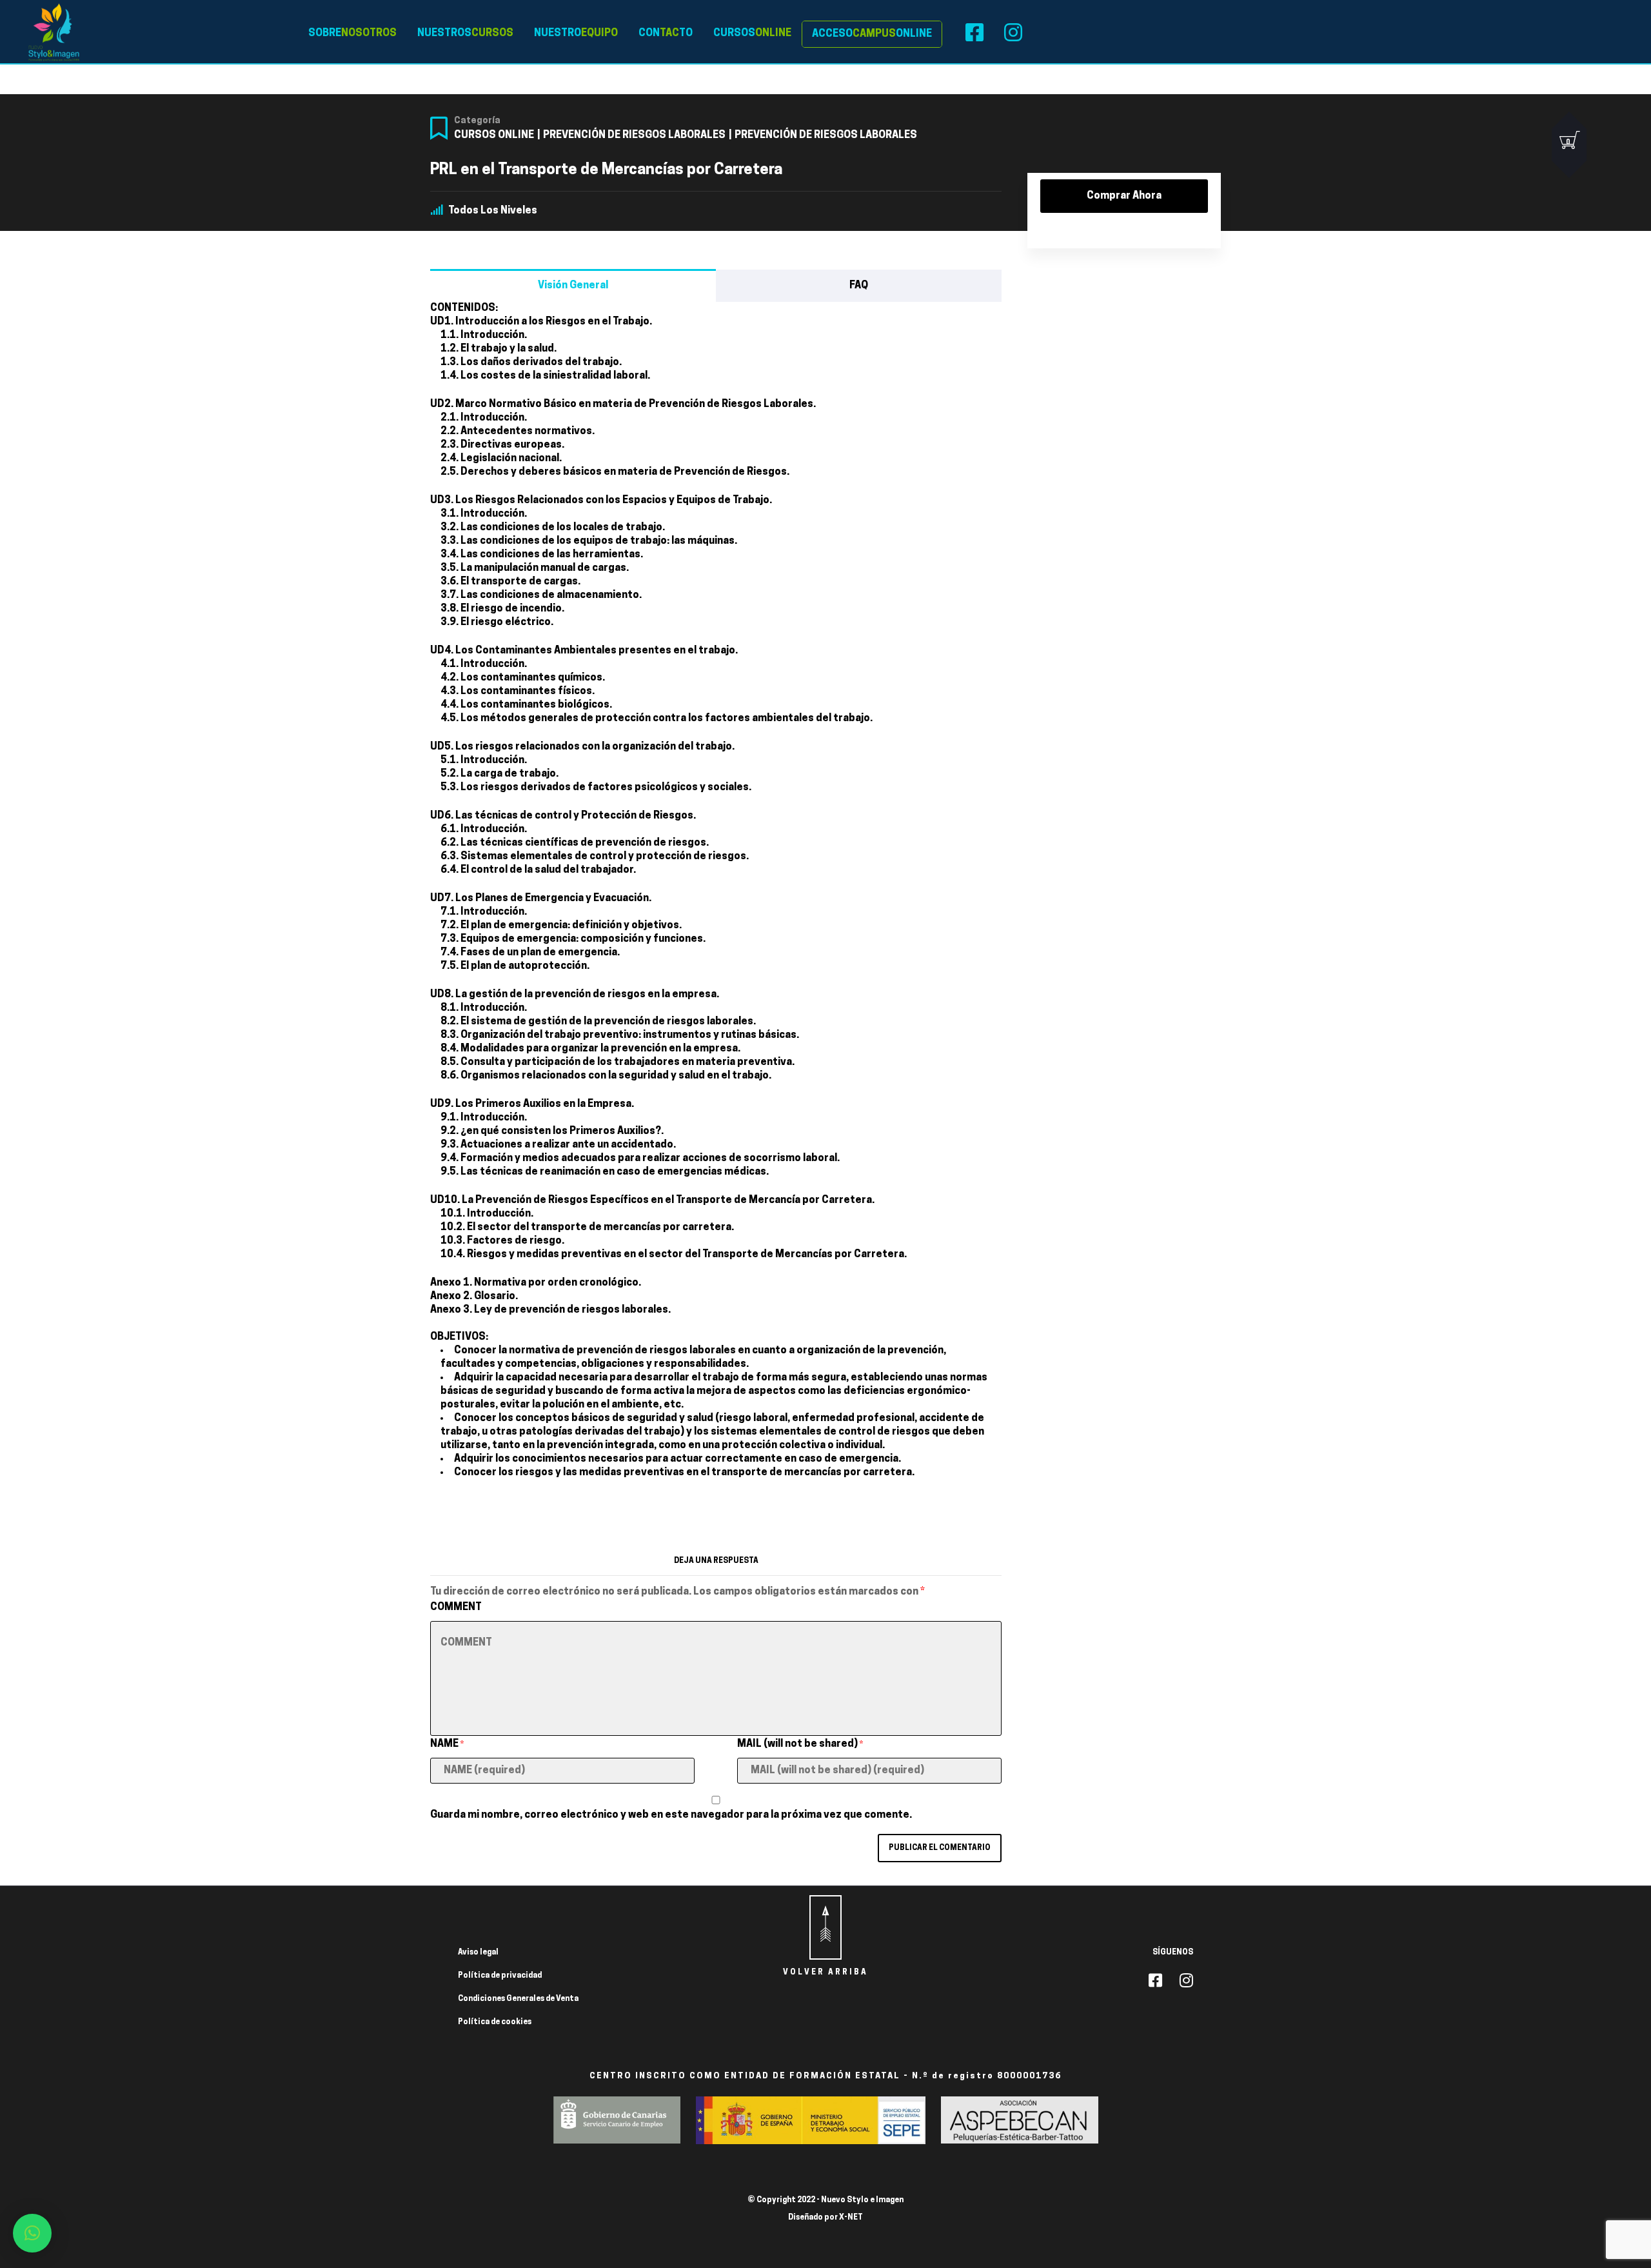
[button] (32, 2233)
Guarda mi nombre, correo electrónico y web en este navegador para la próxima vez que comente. (671, 1815)
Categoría (477, 121)
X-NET (851, 2218)
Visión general (573, 286)
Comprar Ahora (1124, 196)
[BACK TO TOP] (825, 1927)
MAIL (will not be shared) (800, 1744)
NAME (447, 1744)
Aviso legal (478, 1953)
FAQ (859, 286)
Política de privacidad (500, 1976)
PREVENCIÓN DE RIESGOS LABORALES (634, 135)
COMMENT (456, 1607)
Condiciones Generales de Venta (518, 1999)
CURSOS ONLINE (494, 135)
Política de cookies (495, 2022)
